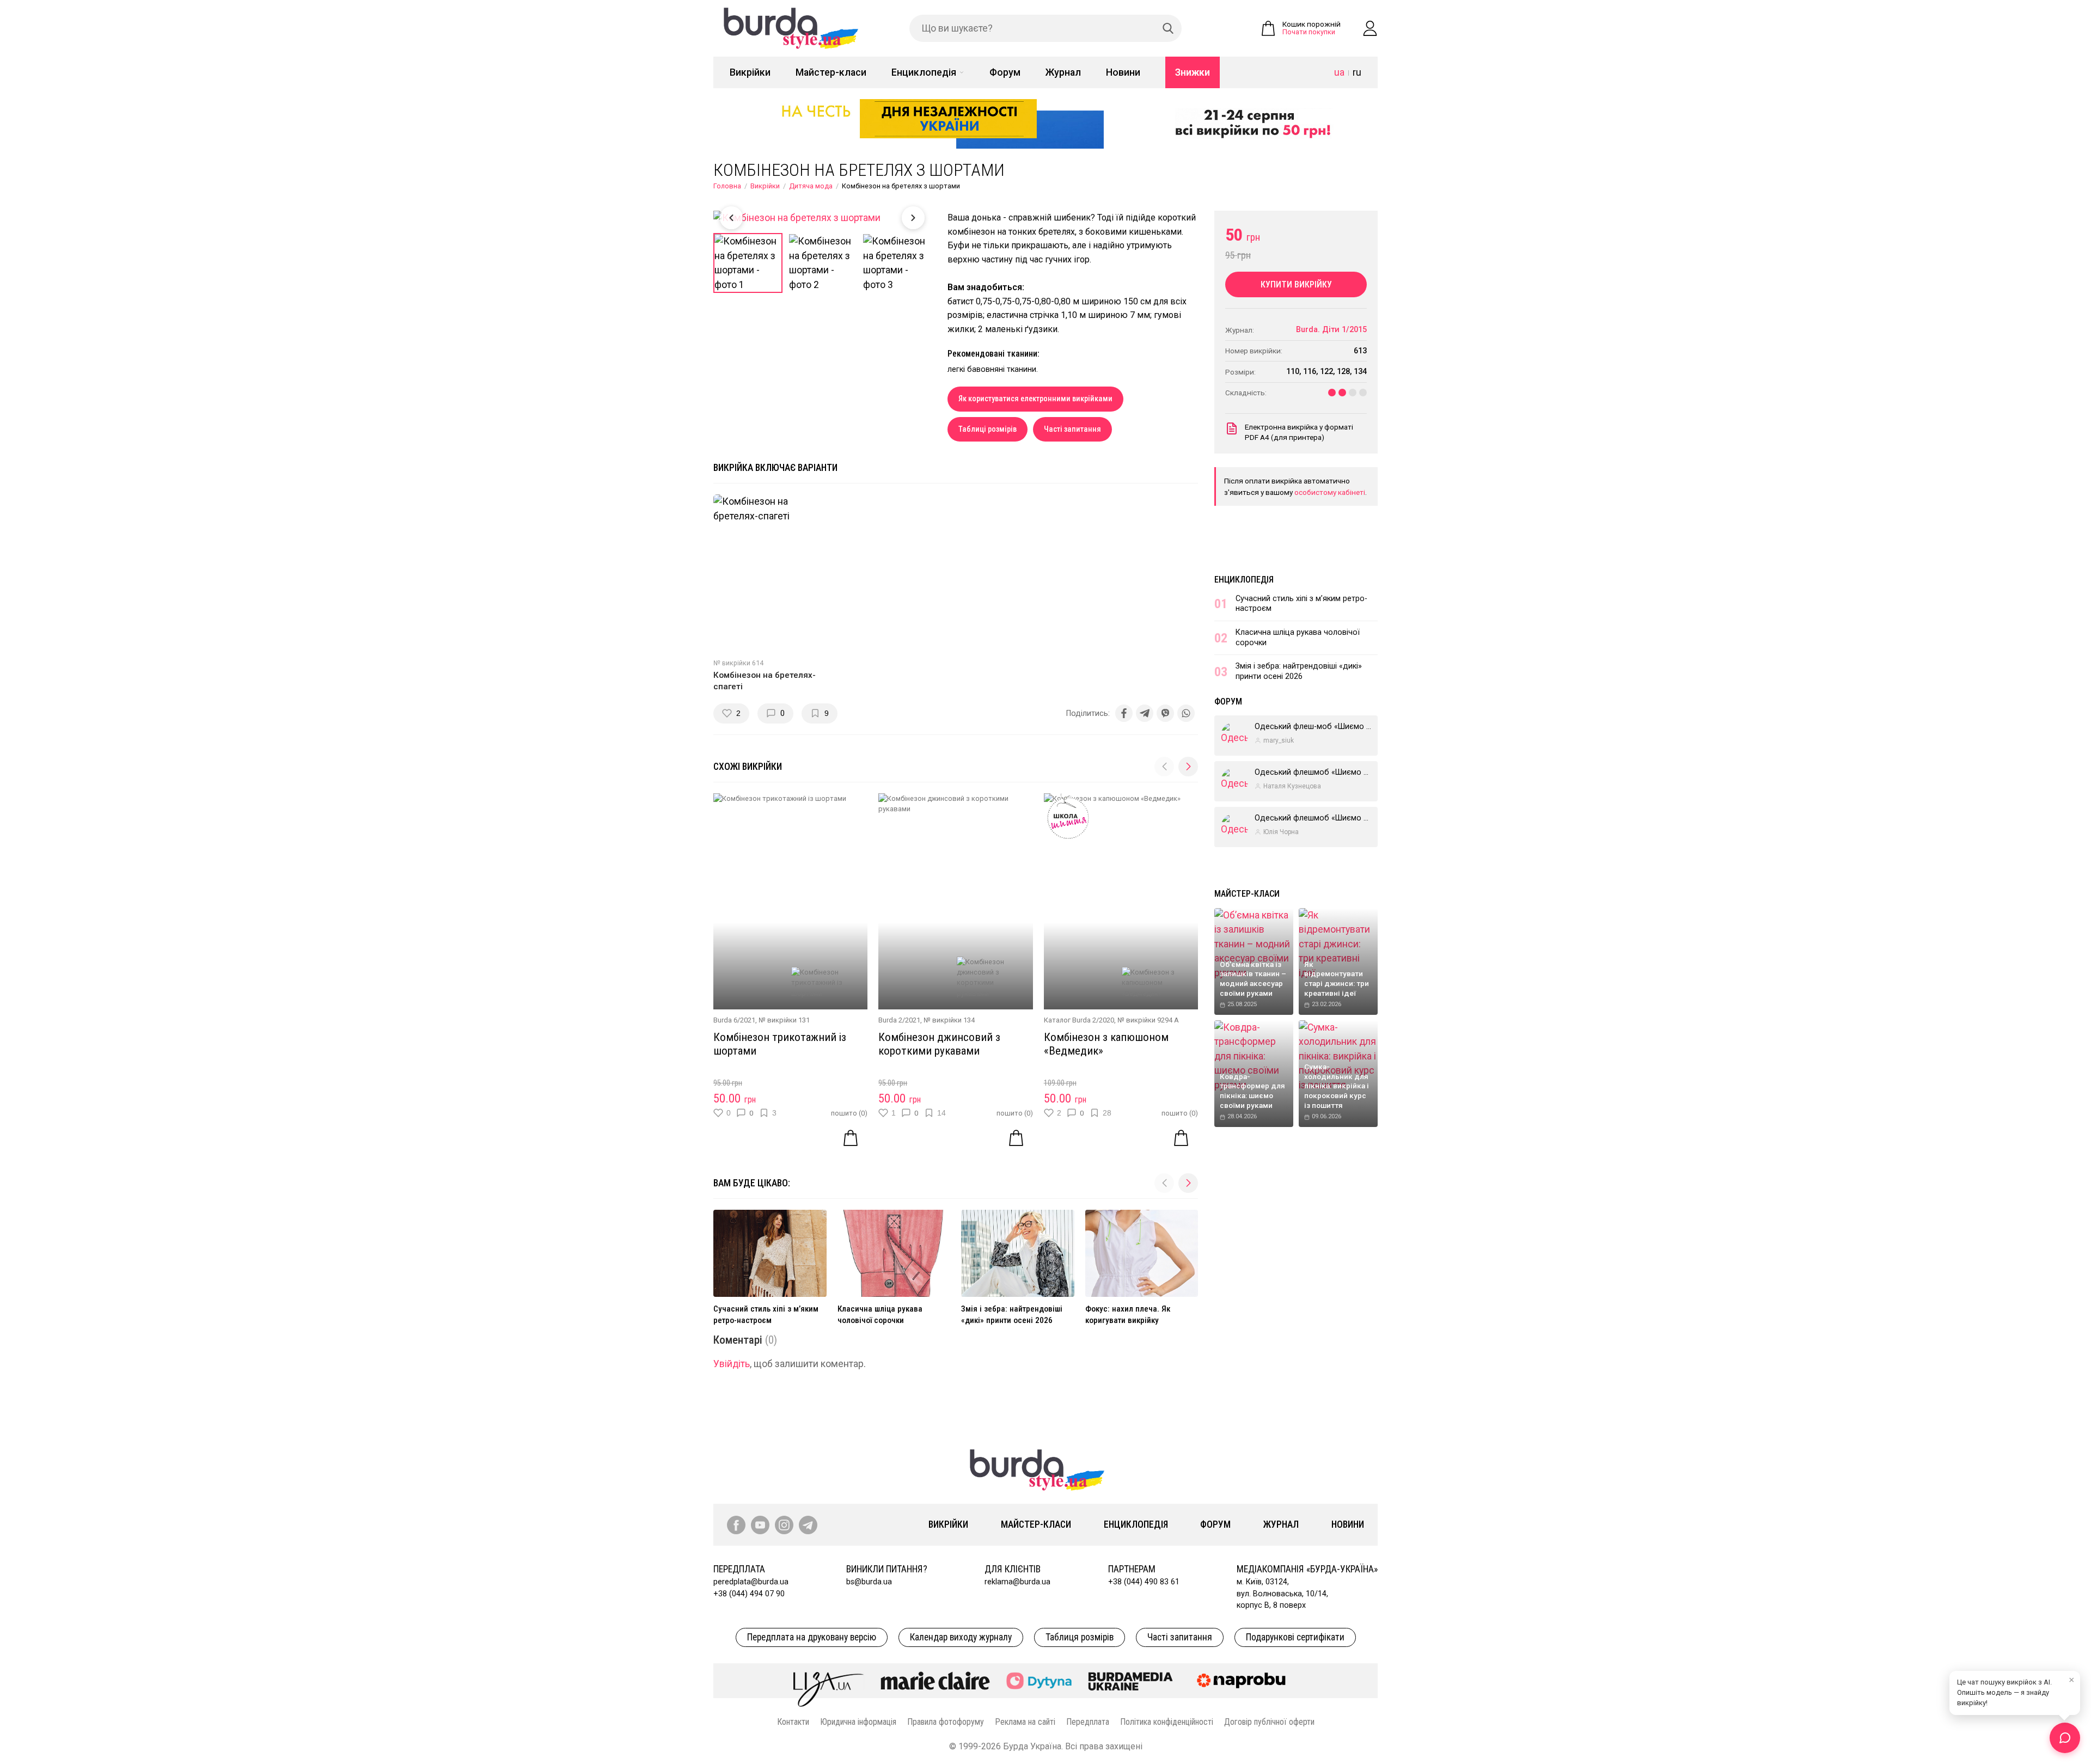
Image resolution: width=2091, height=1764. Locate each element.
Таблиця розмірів (1080, 1637)
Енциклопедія (924, 72)
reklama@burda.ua (1017, 1582)
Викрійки (750, 72)
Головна (727, 186)
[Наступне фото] (913, 218)
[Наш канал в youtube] (760, 1525)
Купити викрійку (1296, 284)
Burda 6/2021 (734, 1020)
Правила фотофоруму (946, 1722)
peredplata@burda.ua (751, 1582)
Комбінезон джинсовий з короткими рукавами (939, 1044)
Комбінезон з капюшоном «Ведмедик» (1106, 1044)
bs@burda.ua (869, 1582)
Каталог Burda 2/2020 (1079, 1020)
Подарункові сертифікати (1295, 1637)
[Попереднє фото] (731, 218)
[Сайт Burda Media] (1130, 1681)
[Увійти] (1370, 28)
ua (1339, 72)
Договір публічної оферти (1269, 1722)
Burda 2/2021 (899, 1020)
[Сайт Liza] (829, 1681)
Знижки (1193, 72)
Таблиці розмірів (988, 429)
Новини (1123, 72)
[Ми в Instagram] (784, 1525)
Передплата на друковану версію (812, 1637)
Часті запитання (1072, 429)
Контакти (793, 1722)
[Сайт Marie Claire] (935, 1681)
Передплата (1088, 1722)
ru (1357, 72)
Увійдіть (732, 1364)
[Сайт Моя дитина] (1039, 1681)
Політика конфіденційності (1167, 1722)
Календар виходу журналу (961, 1637)
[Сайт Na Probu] (1244, 1681)
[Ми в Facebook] (736, 1525)
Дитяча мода (811, 186)
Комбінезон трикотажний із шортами (780, 1044)
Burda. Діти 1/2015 (1331, 330)
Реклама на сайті (1025, 1722)
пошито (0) (849, 1113)
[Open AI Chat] (2065, 1738)
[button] (1188, 767)
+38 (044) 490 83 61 (1144, 1582)
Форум (1005, 72)
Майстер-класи (831, 72)
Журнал (1063, 72)
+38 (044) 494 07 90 (749, 1594)
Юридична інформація (858, 1722)
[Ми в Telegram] (808, 1525)
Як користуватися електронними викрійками (1035, 399)
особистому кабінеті (1330, 492)
